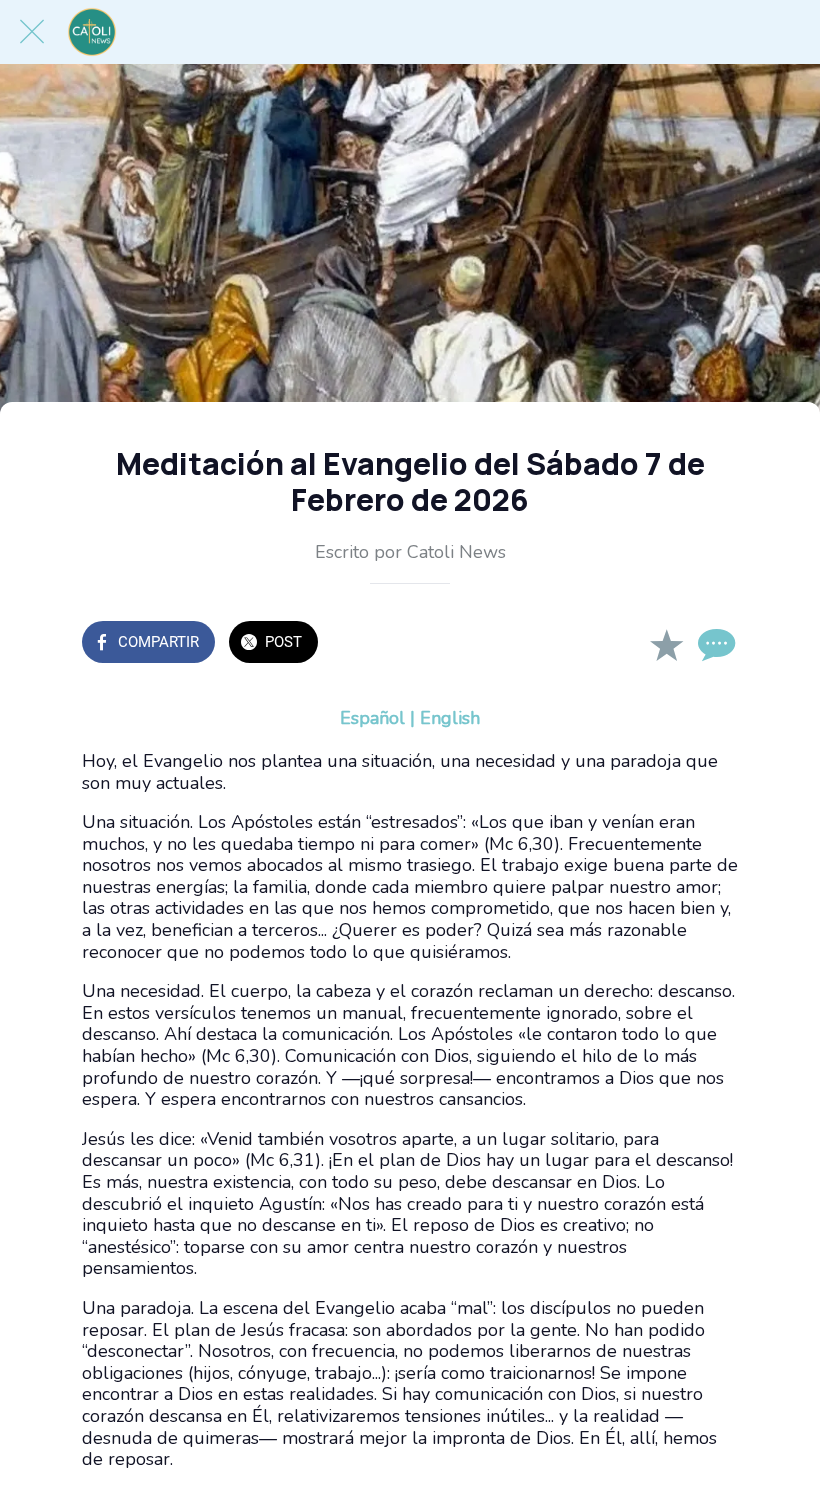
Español (372, 718)
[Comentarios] (714, 644)
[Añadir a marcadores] (666, 644)
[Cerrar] (32, 32)
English (450, 718)
